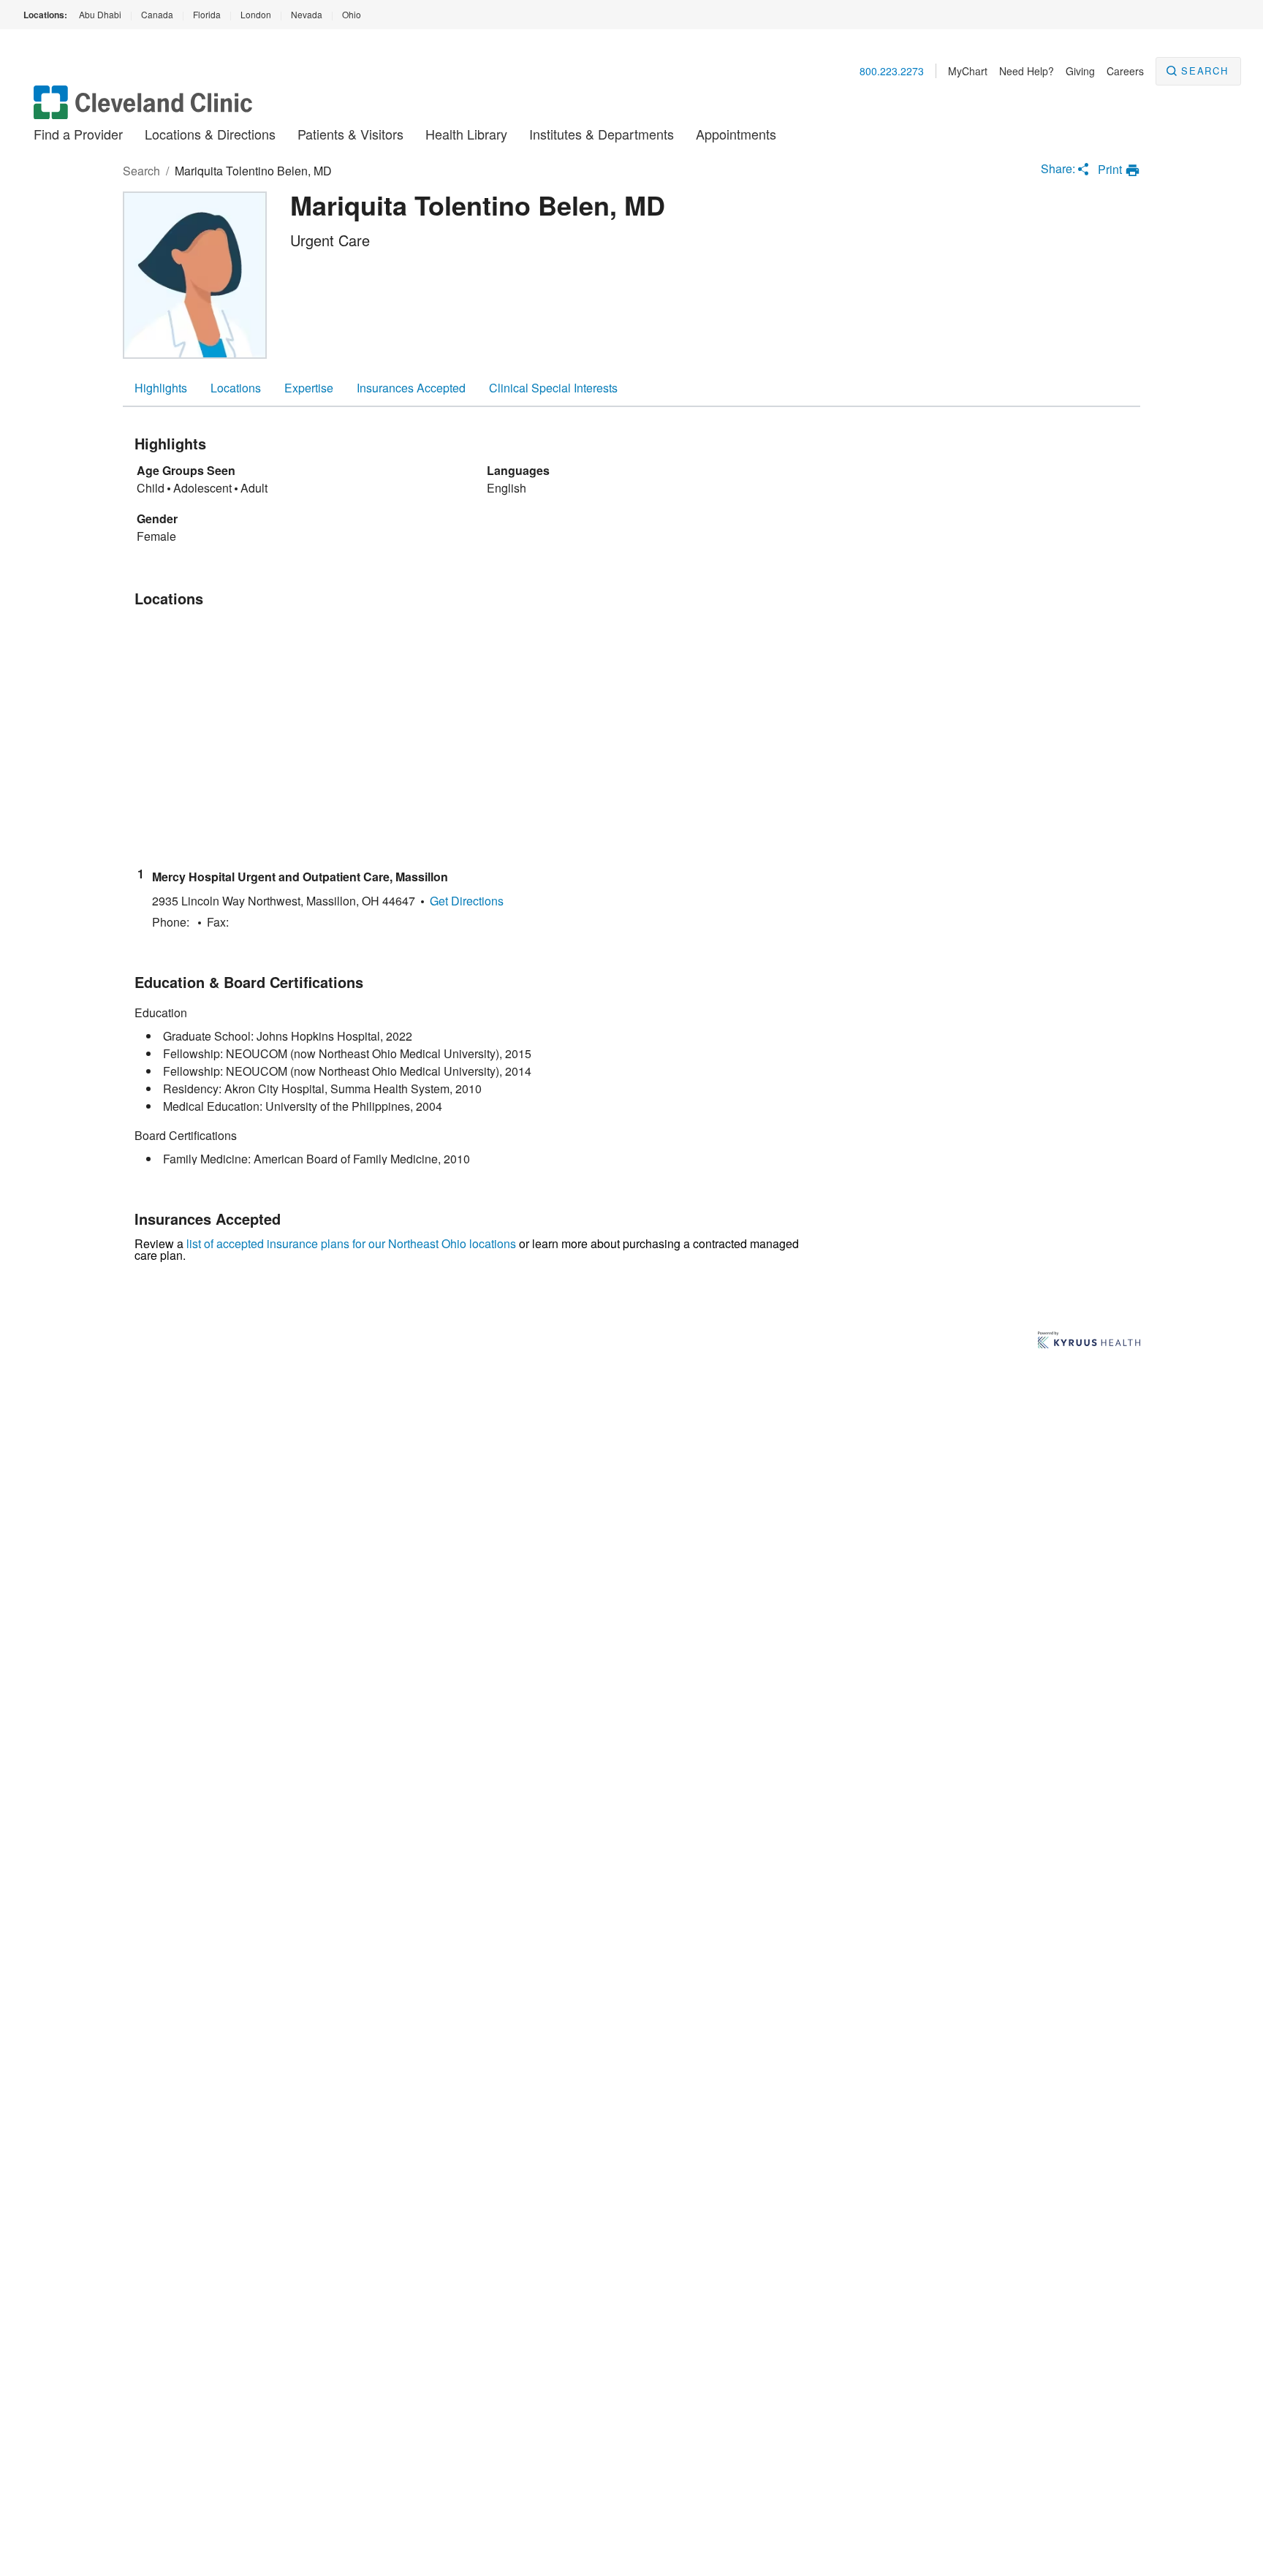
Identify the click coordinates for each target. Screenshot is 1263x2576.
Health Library (466, 134)
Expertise (309, 388)
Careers (1125, 71)
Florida (207, 14)
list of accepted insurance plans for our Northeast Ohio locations (351, 1243)
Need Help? (1027, 71)
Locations (236, 388)
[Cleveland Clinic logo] (143, 109)
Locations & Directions (210, 134)
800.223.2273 (892, 71)
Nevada (307, 14)
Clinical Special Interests (553, 388)
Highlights (161, 388)
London (256, 14)
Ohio (352, 14)
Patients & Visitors (350, 134)
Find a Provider (78, 134)
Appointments (736, 134)
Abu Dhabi (100, 14)
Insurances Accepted (411, 388)
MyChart (968, 71)
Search (1205, 71)
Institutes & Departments (602, 134)
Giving (1080, 71)
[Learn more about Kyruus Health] (1089, 1341)
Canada (157, 14)
